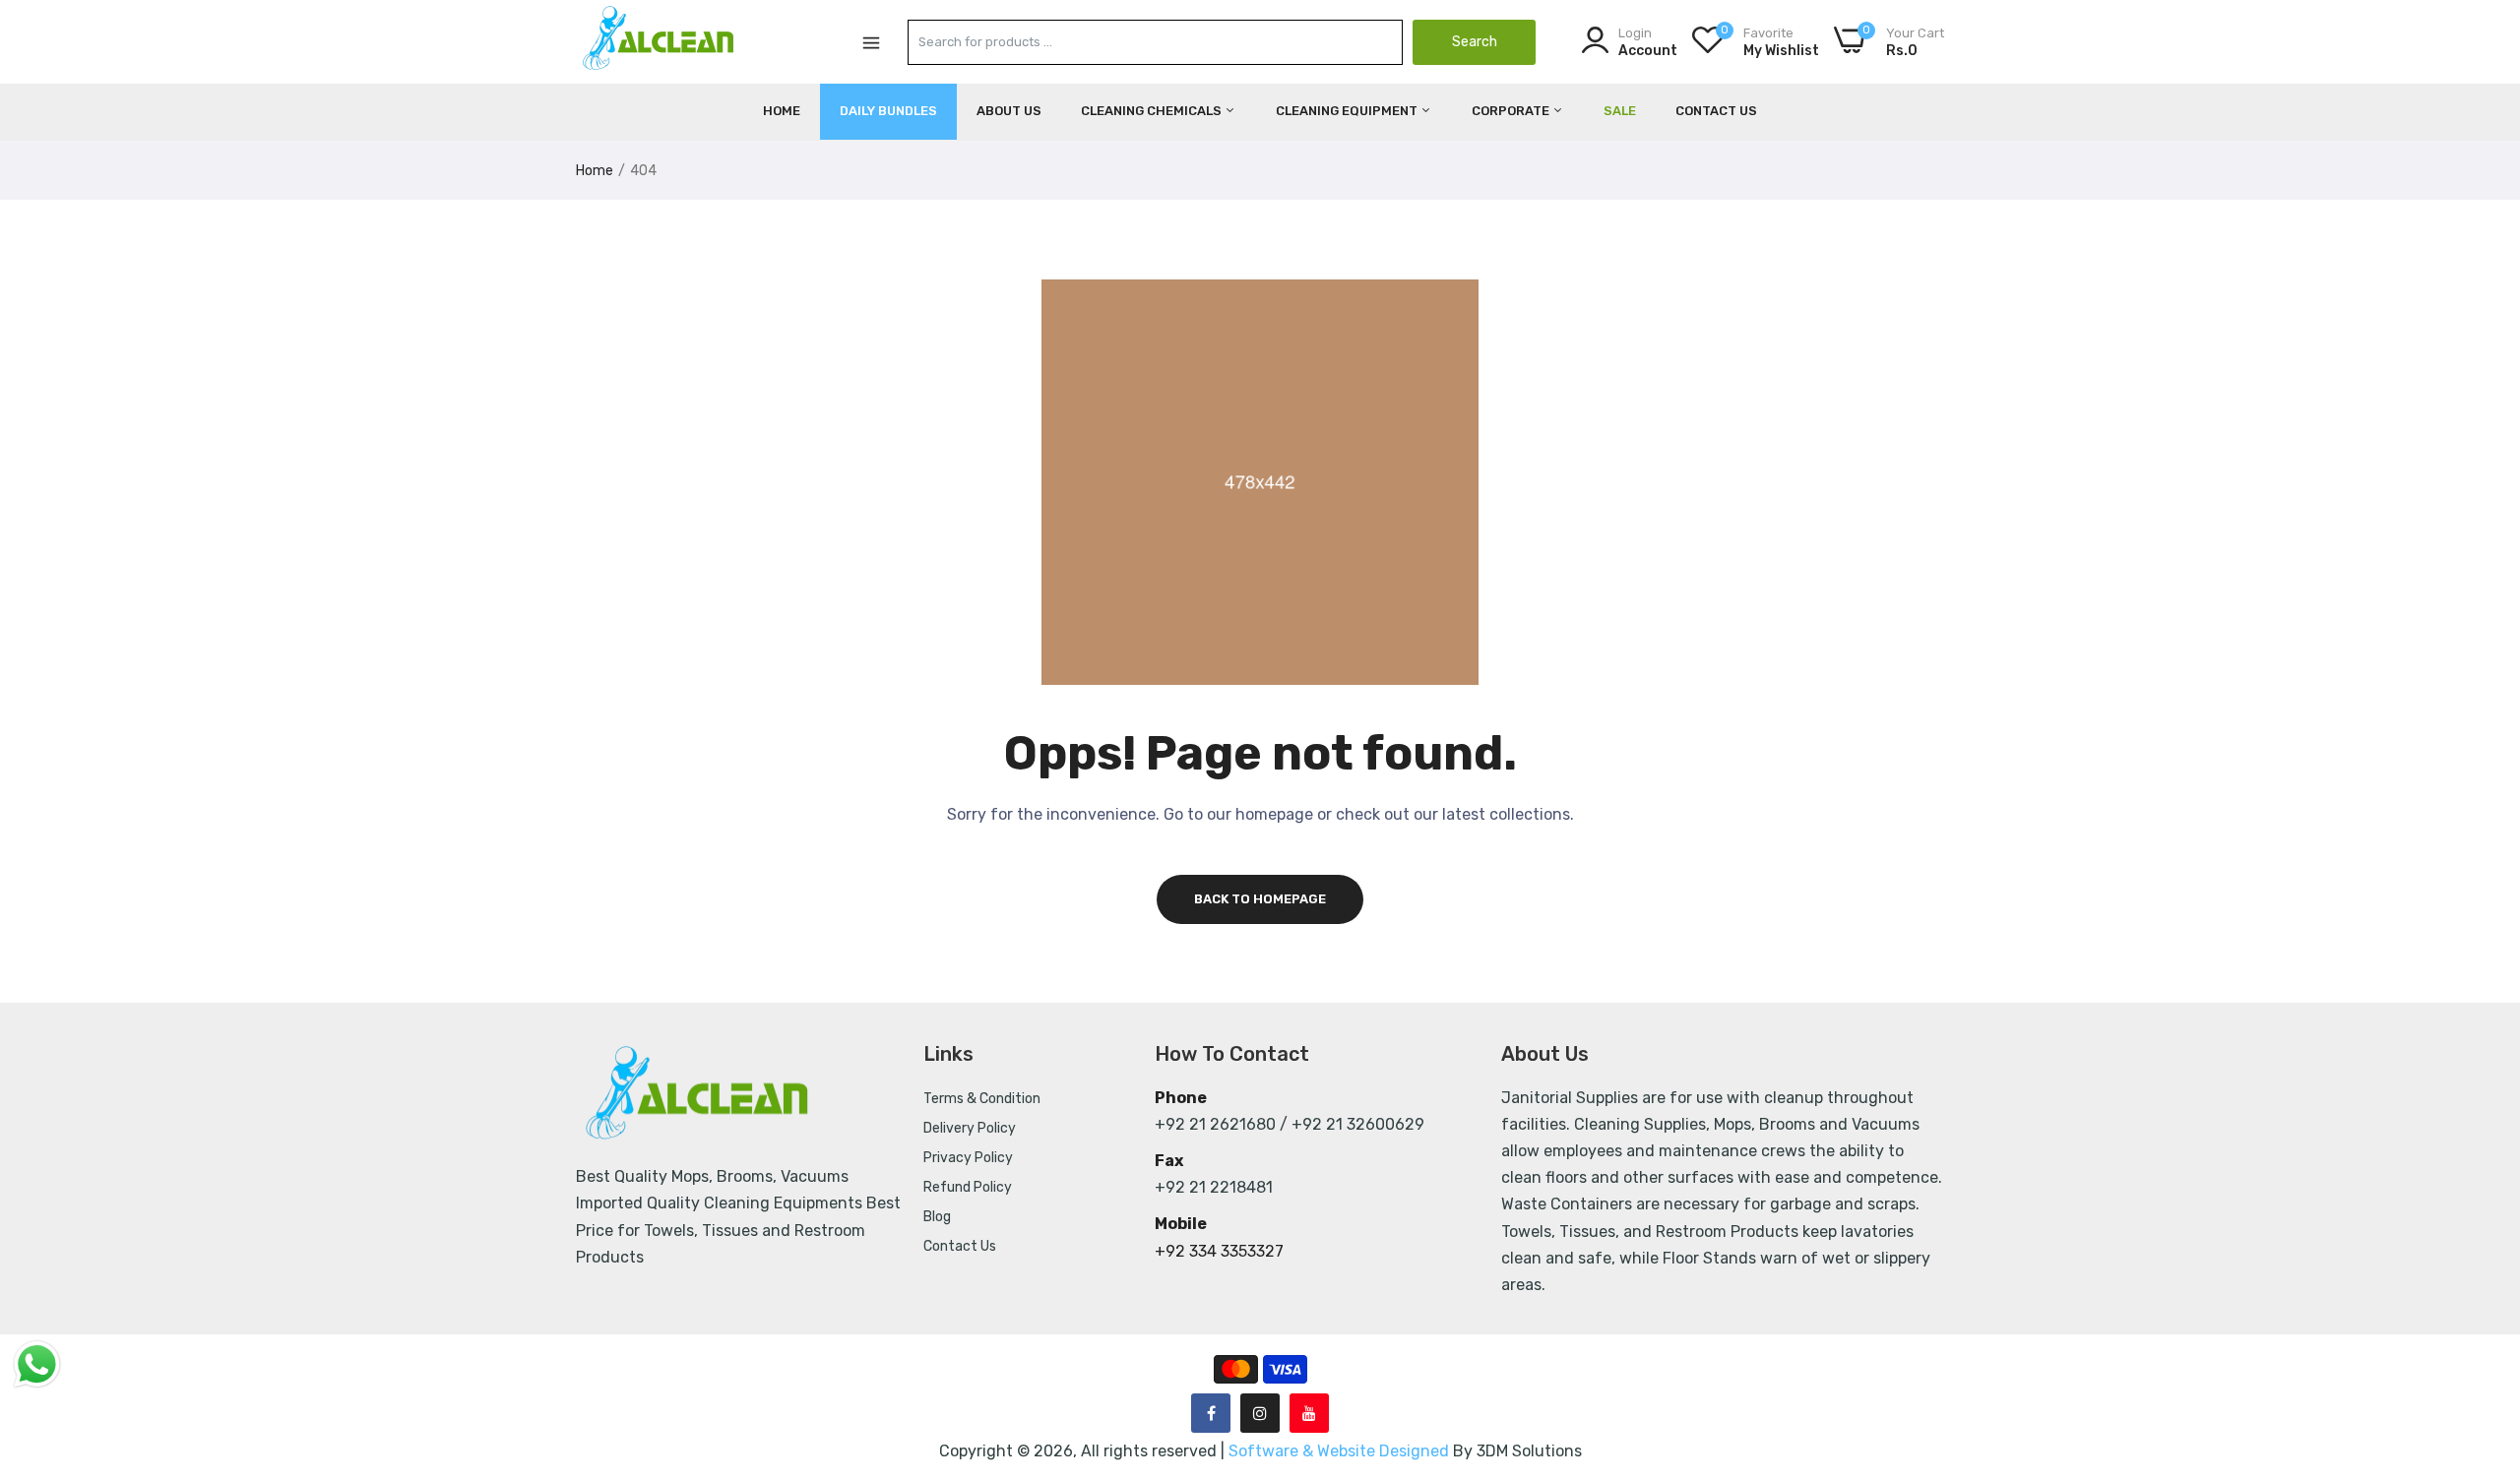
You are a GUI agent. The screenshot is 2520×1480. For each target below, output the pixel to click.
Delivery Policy (970, 1128)
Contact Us (1716, 111)
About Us (1009, 111)
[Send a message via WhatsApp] (37, 1364)
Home (782, 111)
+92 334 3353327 (1219, 1251)
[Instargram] (1260, 1413)
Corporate (1512, 111)
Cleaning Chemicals (1153, 111)
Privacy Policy (968, 1158)
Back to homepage (1260, 899)
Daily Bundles (888, 111)
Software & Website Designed (1341, 1451)
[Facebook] (1211, 1413)
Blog (937, 1217)
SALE (1620, 111)
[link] (2481, 1337)
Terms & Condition (982, 1099)
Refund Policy (968, 1187)
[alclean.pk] (660, 41)
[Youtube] (1309, 1413)
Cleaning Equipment (1348, 111)
